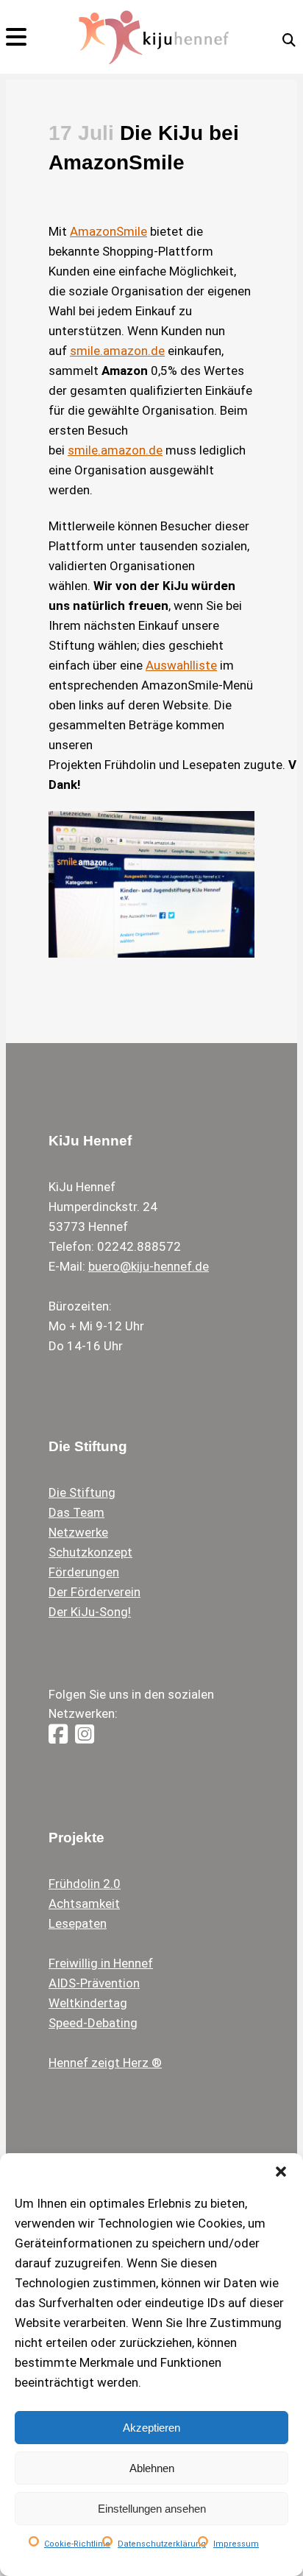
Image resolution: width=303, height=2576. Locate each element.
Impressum (236, 2544)
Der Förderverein (95, 1592)
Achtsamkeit (84, 1903)
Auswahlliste (181, 665)
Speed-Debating (93, 2023)
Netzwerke (78, 1532)
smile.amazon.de (117, 351)
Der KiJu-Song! (90, 1612)
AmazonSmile (108, 231)
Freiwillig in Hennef (101, 1963)
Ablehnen (152, 2468)
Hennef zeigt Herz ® (105, 2063)
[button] (281, 2172)
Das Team (76, 1512)
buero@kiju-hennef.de (149, 1266)
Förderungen (84, 1572)
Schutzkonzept (90, 1552)
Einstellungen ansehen (152, 2509)
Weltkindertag (88, 2003)
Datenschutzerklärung (162, 2544)
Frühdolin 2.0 (85, 1884)
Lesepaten (78, 1923)
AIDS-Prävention (94, 1983)
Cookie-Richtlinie (77, 2544)
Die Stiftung (82, 1492)
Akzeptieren (151, 2428)
